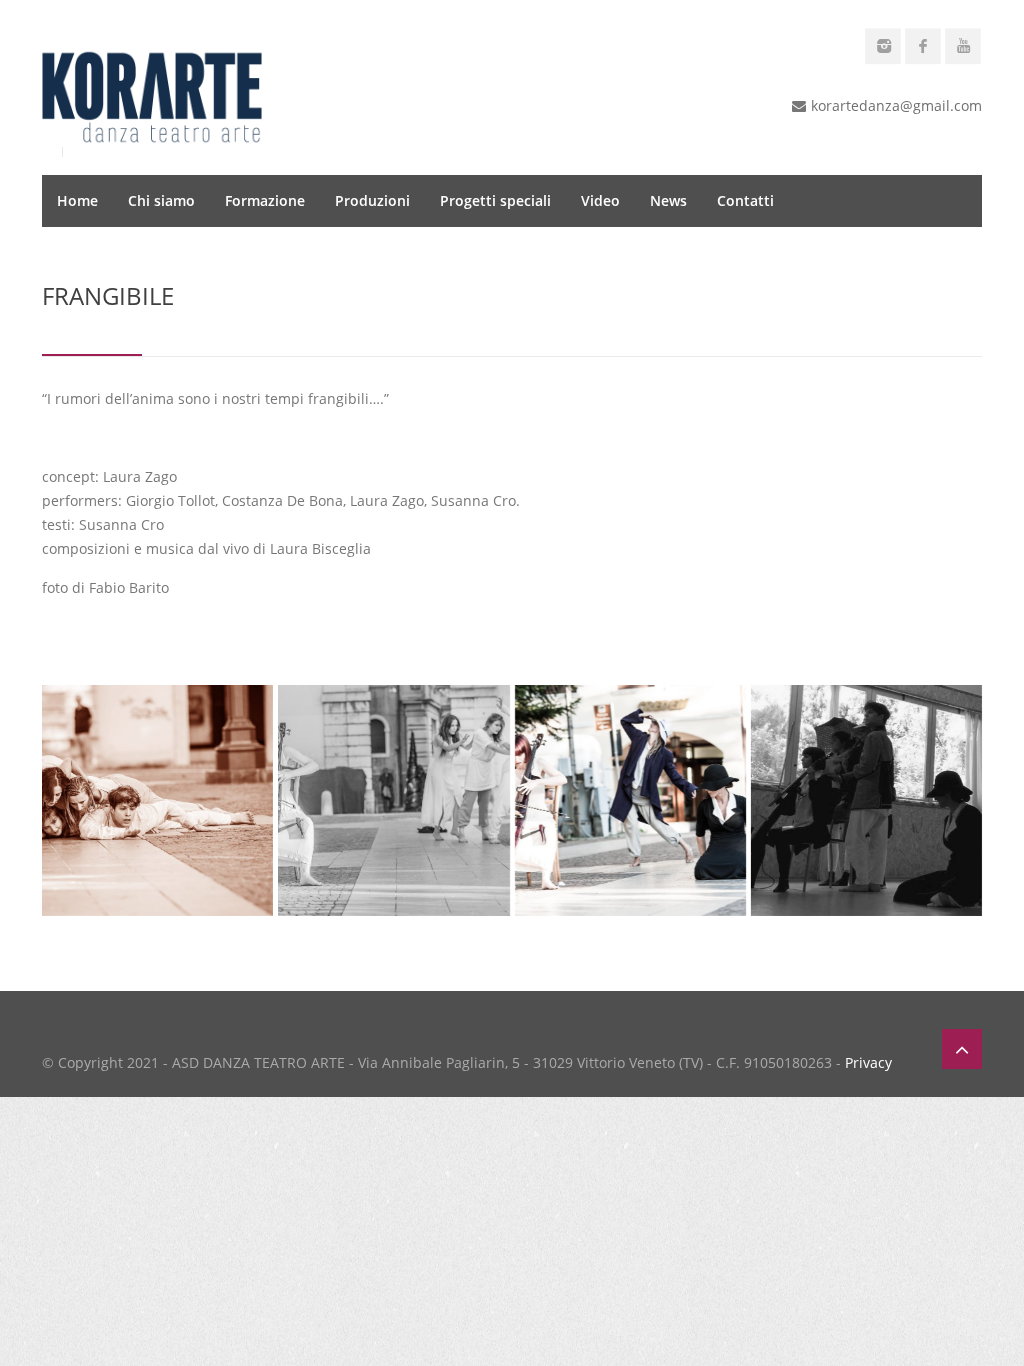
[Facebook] (923, 46)
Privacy (868, 1062)
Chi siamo (161, 200)
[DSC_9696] (157, 800)
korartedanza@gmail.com (896, 105)
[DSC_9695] (393, 800)
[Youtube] (963, 46)
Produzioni (372, 200)
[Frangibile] (866, 800)
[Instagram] (883, 46)
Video (600, 200)
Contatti (745, 200)
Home (77, 200)
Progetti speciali (495, 200)
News (668, 200)
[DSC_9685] (630, 800)
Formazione (265, 200)
